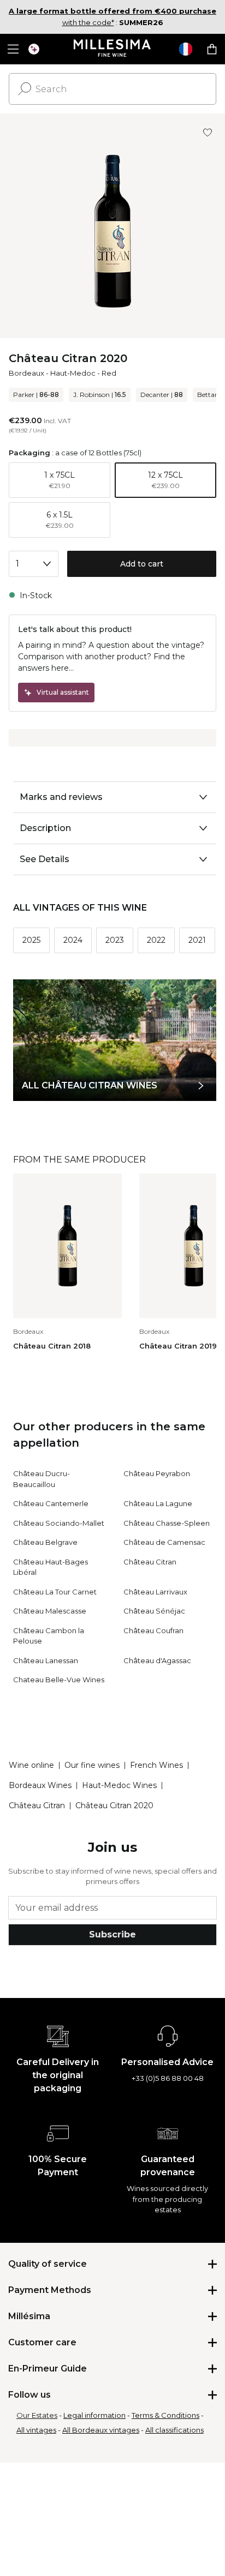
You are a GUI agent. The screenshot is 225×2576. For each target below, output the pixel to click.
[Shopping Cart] (212, 49)
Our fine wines (92, 1765)
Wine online (31, 1765)
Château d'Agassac (157, 1660)
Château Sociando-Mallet (59, 1523)
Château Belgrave (45, 1542)
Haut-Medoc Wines (119, 1785)
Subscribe (112, 1934)
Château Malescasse (50, 1611)
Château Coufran (153, 1630)
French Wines (156, 1765)
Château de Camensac (164, 1542)
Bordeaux (26, 373)
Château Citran (150, 1562)
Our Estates (37, 2415)
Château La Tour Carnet (55, 1592)
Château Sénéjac (154, 1611)
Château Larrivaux (155, 1592)
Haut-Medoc (73, 373)
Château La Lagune (158, 1503)
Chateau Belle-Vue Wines (59, 1680)
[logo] (113, 49)
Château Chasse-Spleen (167, 1523)
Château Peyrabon (157, 1473)
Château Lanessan (46, 1660)
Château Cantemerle (51, 1503)
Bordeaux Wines (40, 1785)
